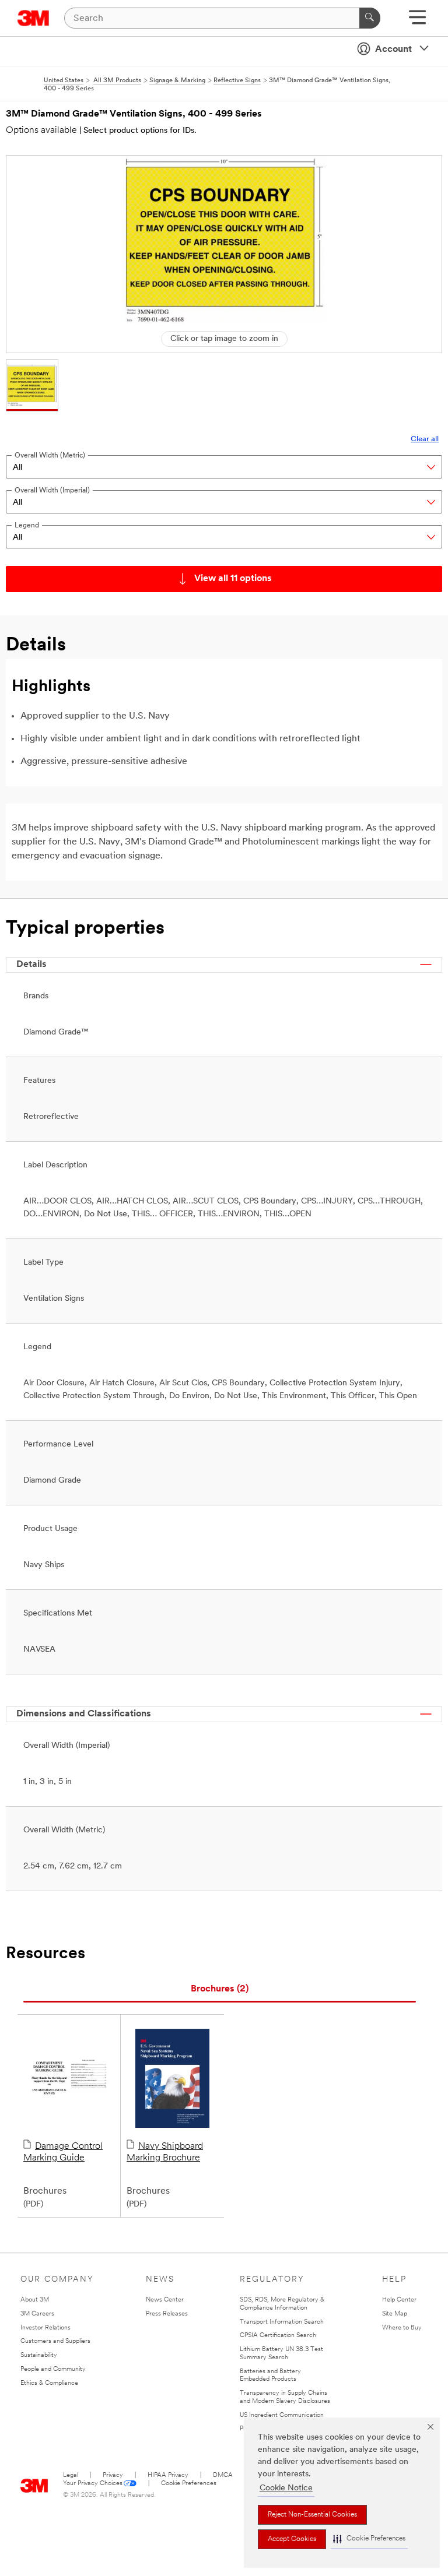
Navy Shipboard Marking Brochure (165, 2152)
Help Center (399, 2300)
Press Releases (167, 2314)
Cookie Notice (286, 2488)
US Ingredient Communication (282, 2415)
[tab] (220, 1989)
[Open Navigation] (417, 21)
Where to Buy (402, 2328)
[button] (369, 2539)
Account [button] (393, 50)
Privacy (113, 2475)
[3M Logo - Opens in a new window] (34, 18)
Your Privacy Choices (93, 2484)
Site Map (395, 2314)
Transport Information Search (282, 2322)
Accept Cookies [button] (292, 2539)
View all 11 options (233, 579)
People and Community (53, 2369)
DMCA (223, 2475)
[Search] (370, 18)
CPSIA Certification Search (278, 2336)
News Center (165, 2300)
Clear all (425, 439)
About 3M (35, 2300)
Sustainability (39, 2355)
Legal (71, 2475)
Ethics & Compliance (49, 2383)
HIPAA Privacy (168, 2475)
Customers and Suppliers (55, 2341)
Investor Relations (45, 2328)
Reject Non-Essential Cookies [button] (312, 2515)
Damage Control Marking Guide (63, 2152)
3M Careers (37, 2314)
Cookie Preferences (189, 2484)
